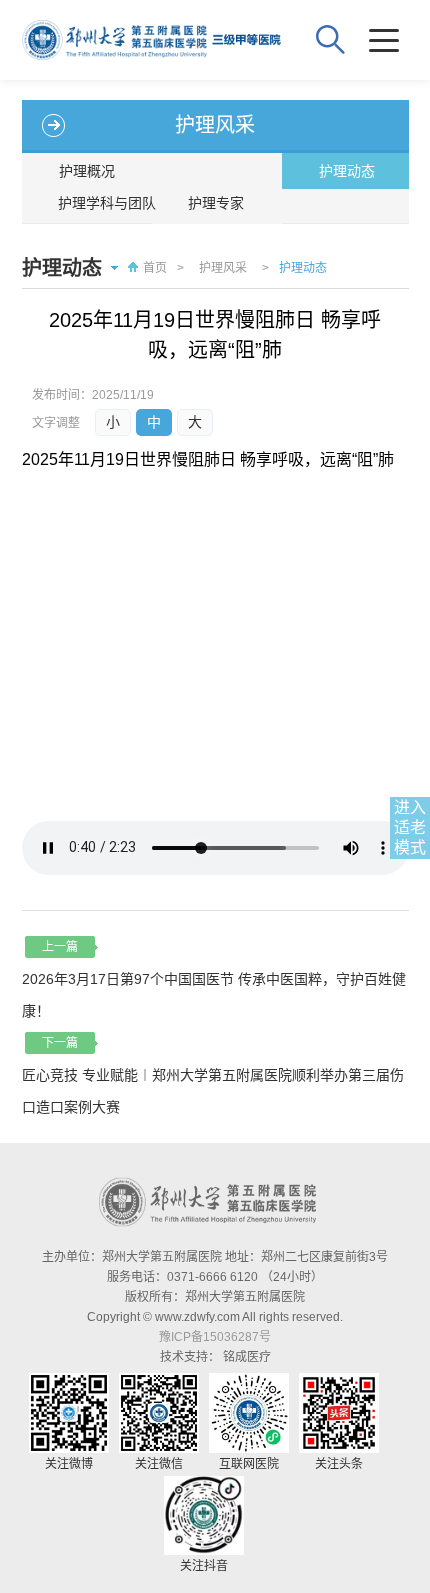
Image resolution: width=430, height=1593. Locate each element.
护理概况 (87, 171)
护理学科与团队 (107, 203)
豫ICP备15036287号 (215, 1337)
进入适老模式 (410, 827)
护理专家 (216, 203)
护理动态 (347, 171)
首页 (155, 268)
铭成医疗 (247, 1357)
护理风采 (223, 268)
